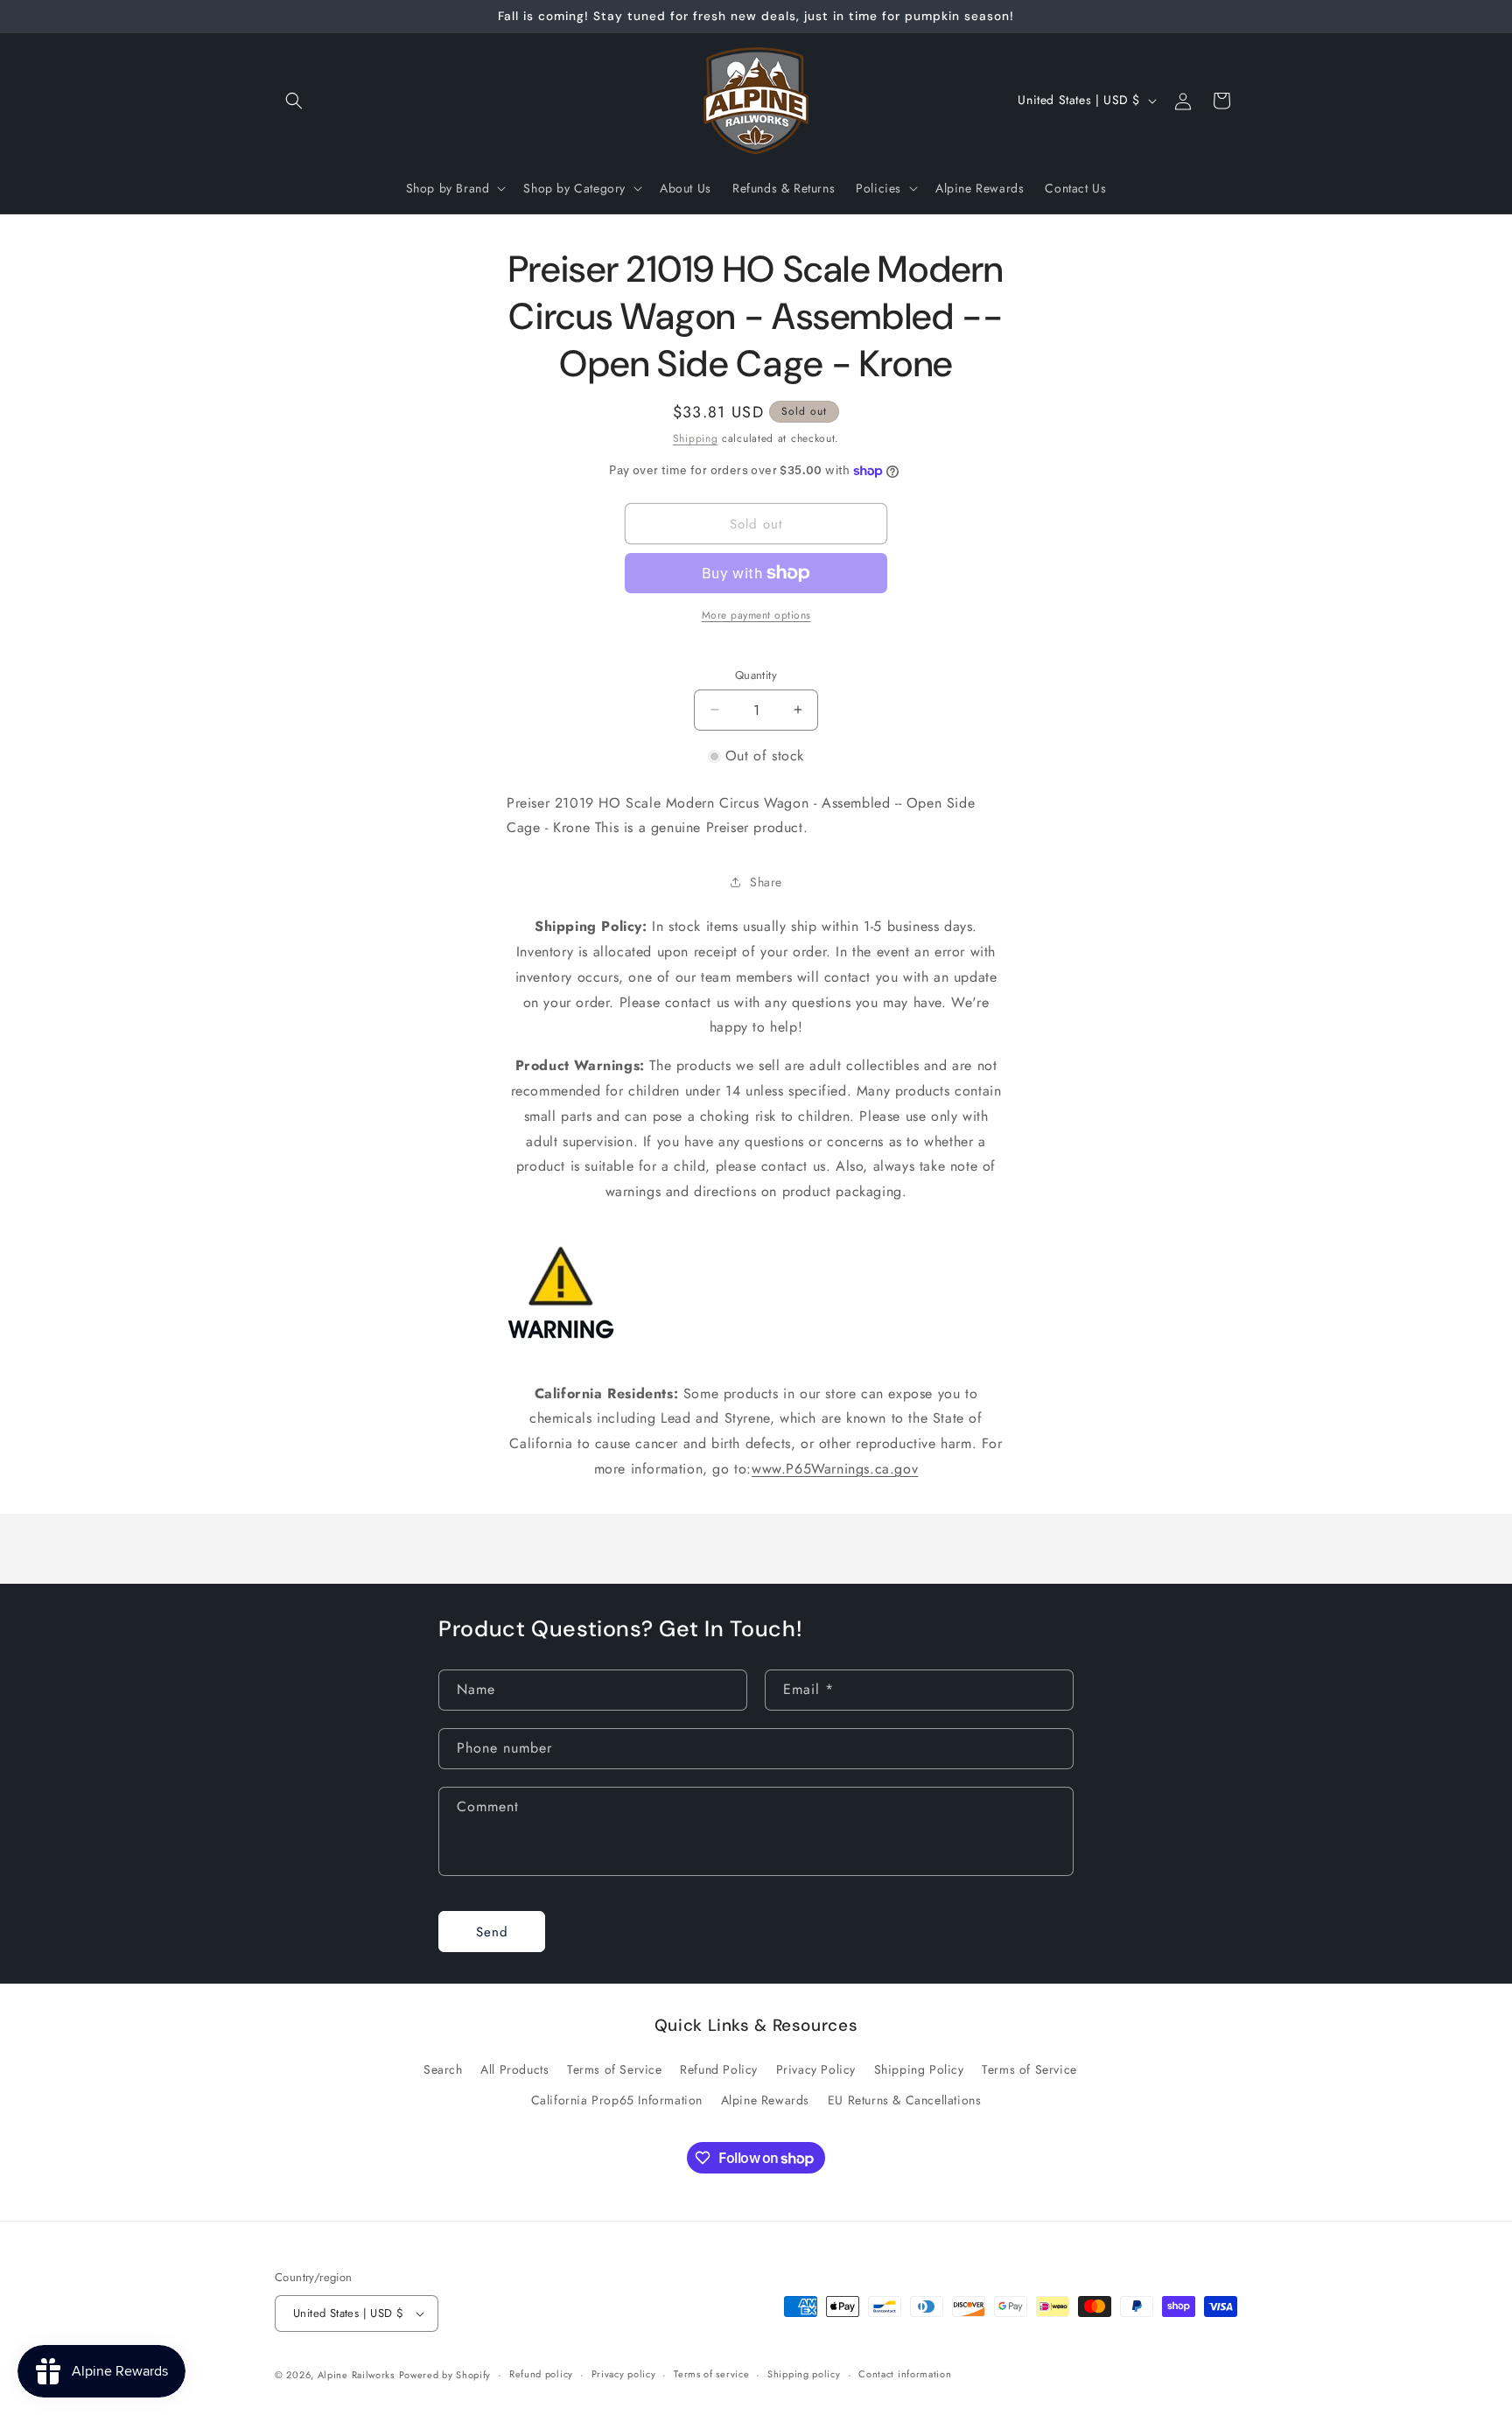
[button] (294, 101)
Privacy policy (624, 2374)
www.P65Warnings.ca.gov (835, 1469)
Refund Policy (719, 2069)
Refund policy (541, 2374)
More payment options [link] (756, 615)
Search (443, 2069)
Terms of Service (615, 2069)
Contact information (905, 2374)
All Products (514, 2069)
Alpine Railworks (356, 2375)
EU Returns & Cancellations (905, 2100)
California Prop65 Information (617, 2100)
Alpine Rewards (765, 2100)
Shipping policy (804, 2374)
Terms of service (711, 2374)
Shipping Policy (919, 2069)
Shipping (696, 438)
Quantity (756, 675)
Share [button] (766, 882)
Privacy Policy (816, 2069)
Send (492, 1932)
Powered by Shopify (445, 2375)
